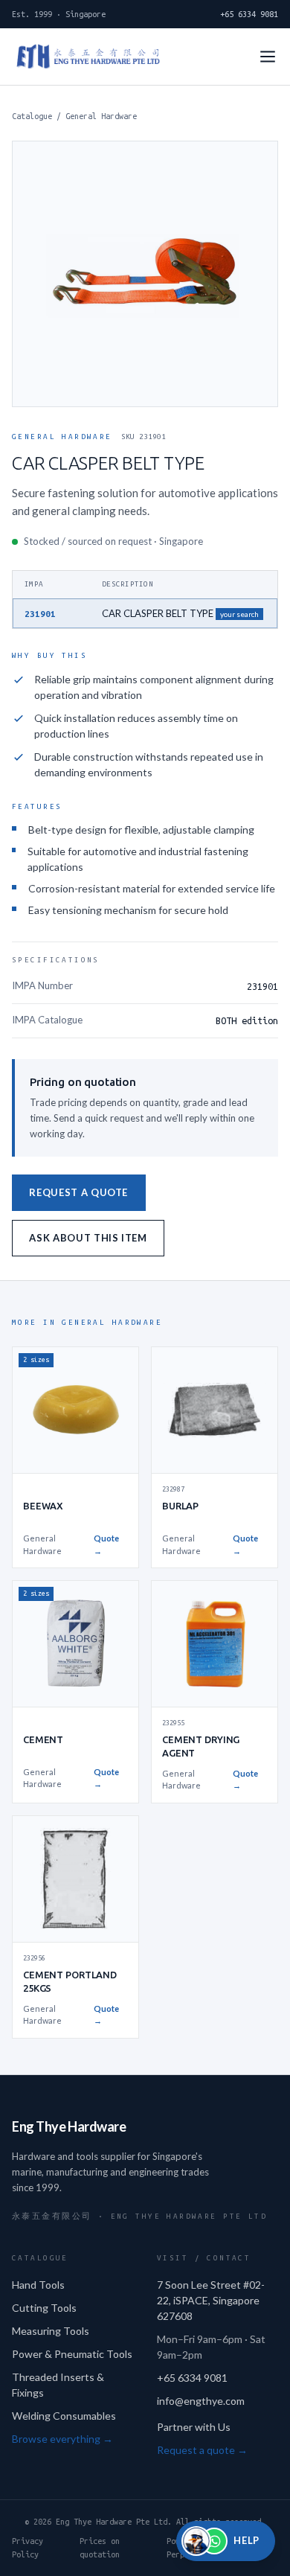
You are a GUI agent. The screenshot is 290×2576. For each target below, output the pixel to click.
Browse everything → (62, 2439)
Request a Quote (78, 1192)
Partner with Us (194, 2427)
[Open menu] (268, 57)
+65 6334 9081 (249, 14)
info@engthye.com (201, 2401)
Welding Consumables (64, 2416)
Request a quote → (202, 2450)
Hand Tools (38, 2285)
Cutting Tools (44, 2308)
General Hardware (101, 116)
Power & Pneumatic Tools (72, 2354)
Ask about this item (88, 1238)
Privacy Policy (28, 2548)
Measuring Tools (51, 2331)
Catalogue (32, 116)
